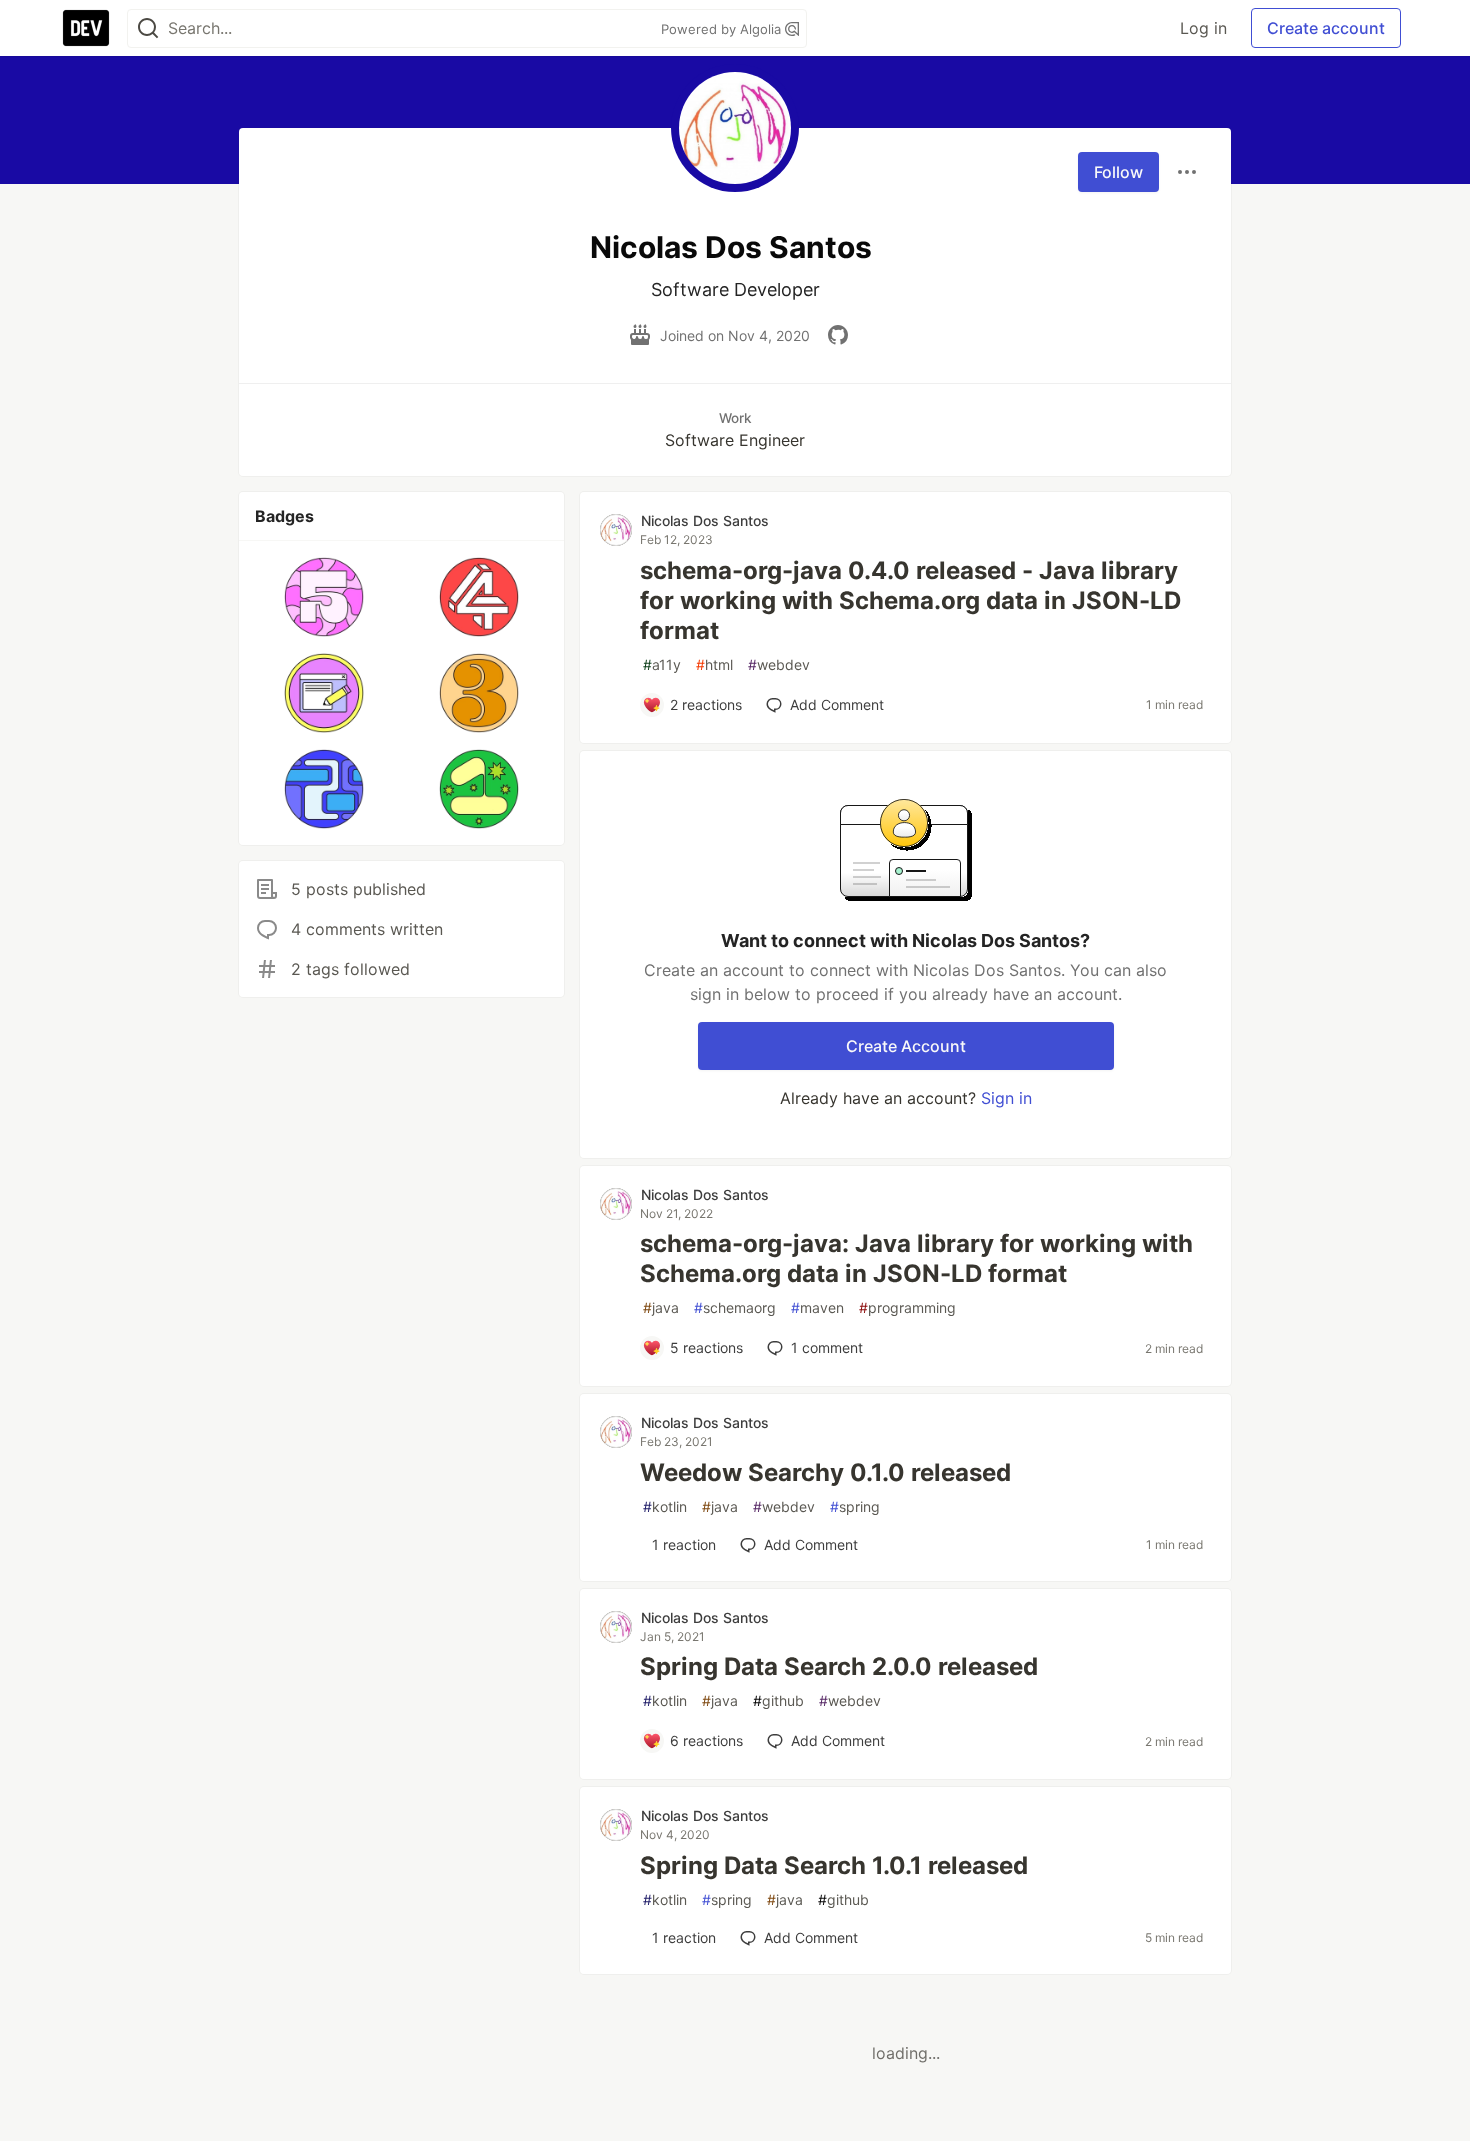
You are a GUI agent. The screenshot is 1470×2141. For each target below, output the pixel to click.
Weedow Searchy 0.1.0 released (825, 1472)
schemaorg (735, 1307)
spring (855, 1506)
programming (907, 1307)
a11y (662, 664)
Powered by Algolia (723, 29)
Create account (1326, 28)
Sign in (1006, 1098)
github (778, 1700)
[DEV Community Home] (86, 28)
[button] (324, 597)
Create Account (906, 1046)
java (661, 1307)
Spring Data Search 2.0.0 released (839, 1666)
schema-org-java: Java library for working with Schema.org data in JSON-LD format (916, 1258)
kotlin (665, 1506)
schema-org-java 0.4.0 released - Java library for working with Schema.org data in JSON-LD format (910, 600)
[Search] (148, 28)
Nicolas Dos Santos (705, 520)
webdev (779, 664)
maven (817, 1307)
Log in (1203, 28)
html (714, 664)
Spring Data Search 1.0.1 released (834, 1865)
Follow (1118, 172)
